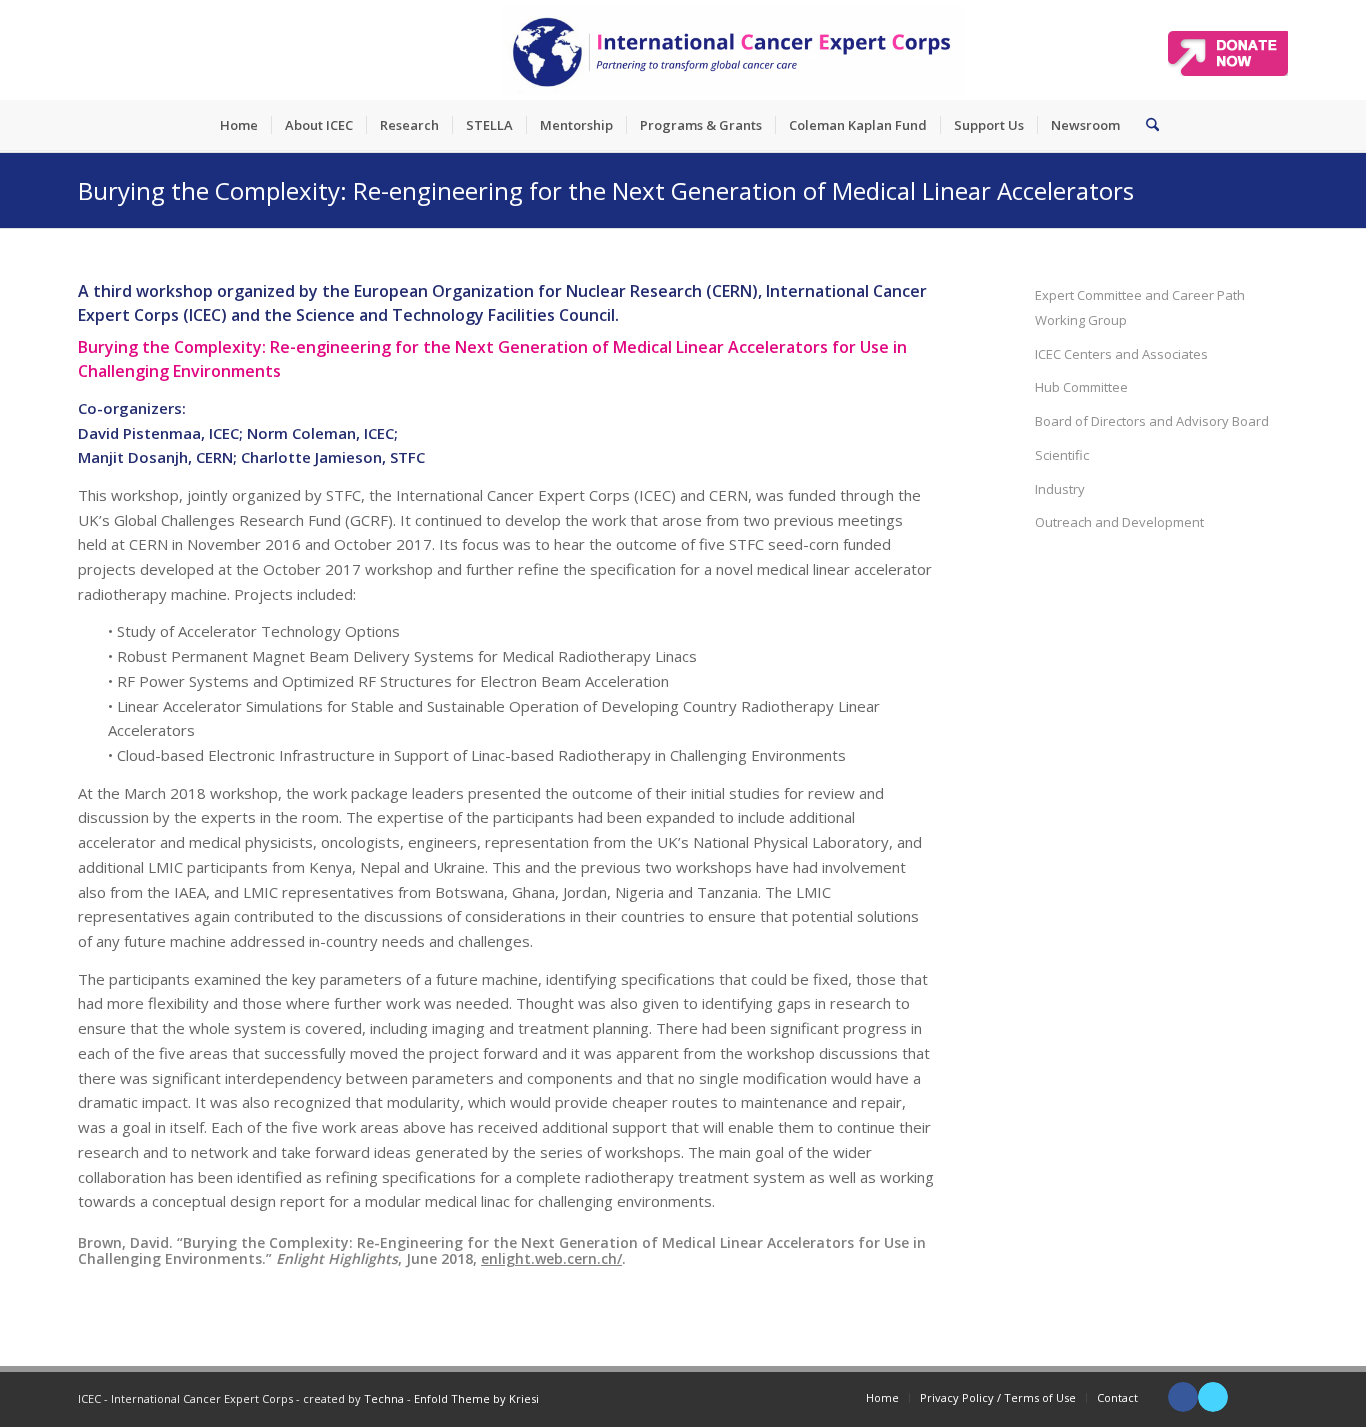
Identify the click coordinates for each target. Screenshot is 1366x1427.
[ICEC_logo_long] (733, 50)
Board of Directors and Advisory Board (1152, 421)
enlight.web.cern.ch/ (551, 1258)
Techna (384, 1398)
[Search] (1146, 125)
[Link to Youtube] (1243, 1397)
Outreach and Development (1119, 522)
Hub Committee (1081, 387)
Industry (1060, 489)
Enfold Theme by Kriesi (476, 1398)
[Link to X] (1213, 1397)
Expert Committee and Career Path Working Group (1140, 307)
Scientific (1062, 455)
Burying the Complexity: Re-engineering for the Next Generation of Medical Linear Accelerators (606, 190)
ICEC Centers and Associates (1121, 354)
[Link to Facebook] (1183, 1397)
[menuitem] (239, 125)
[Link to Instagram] (1273, 1397)
